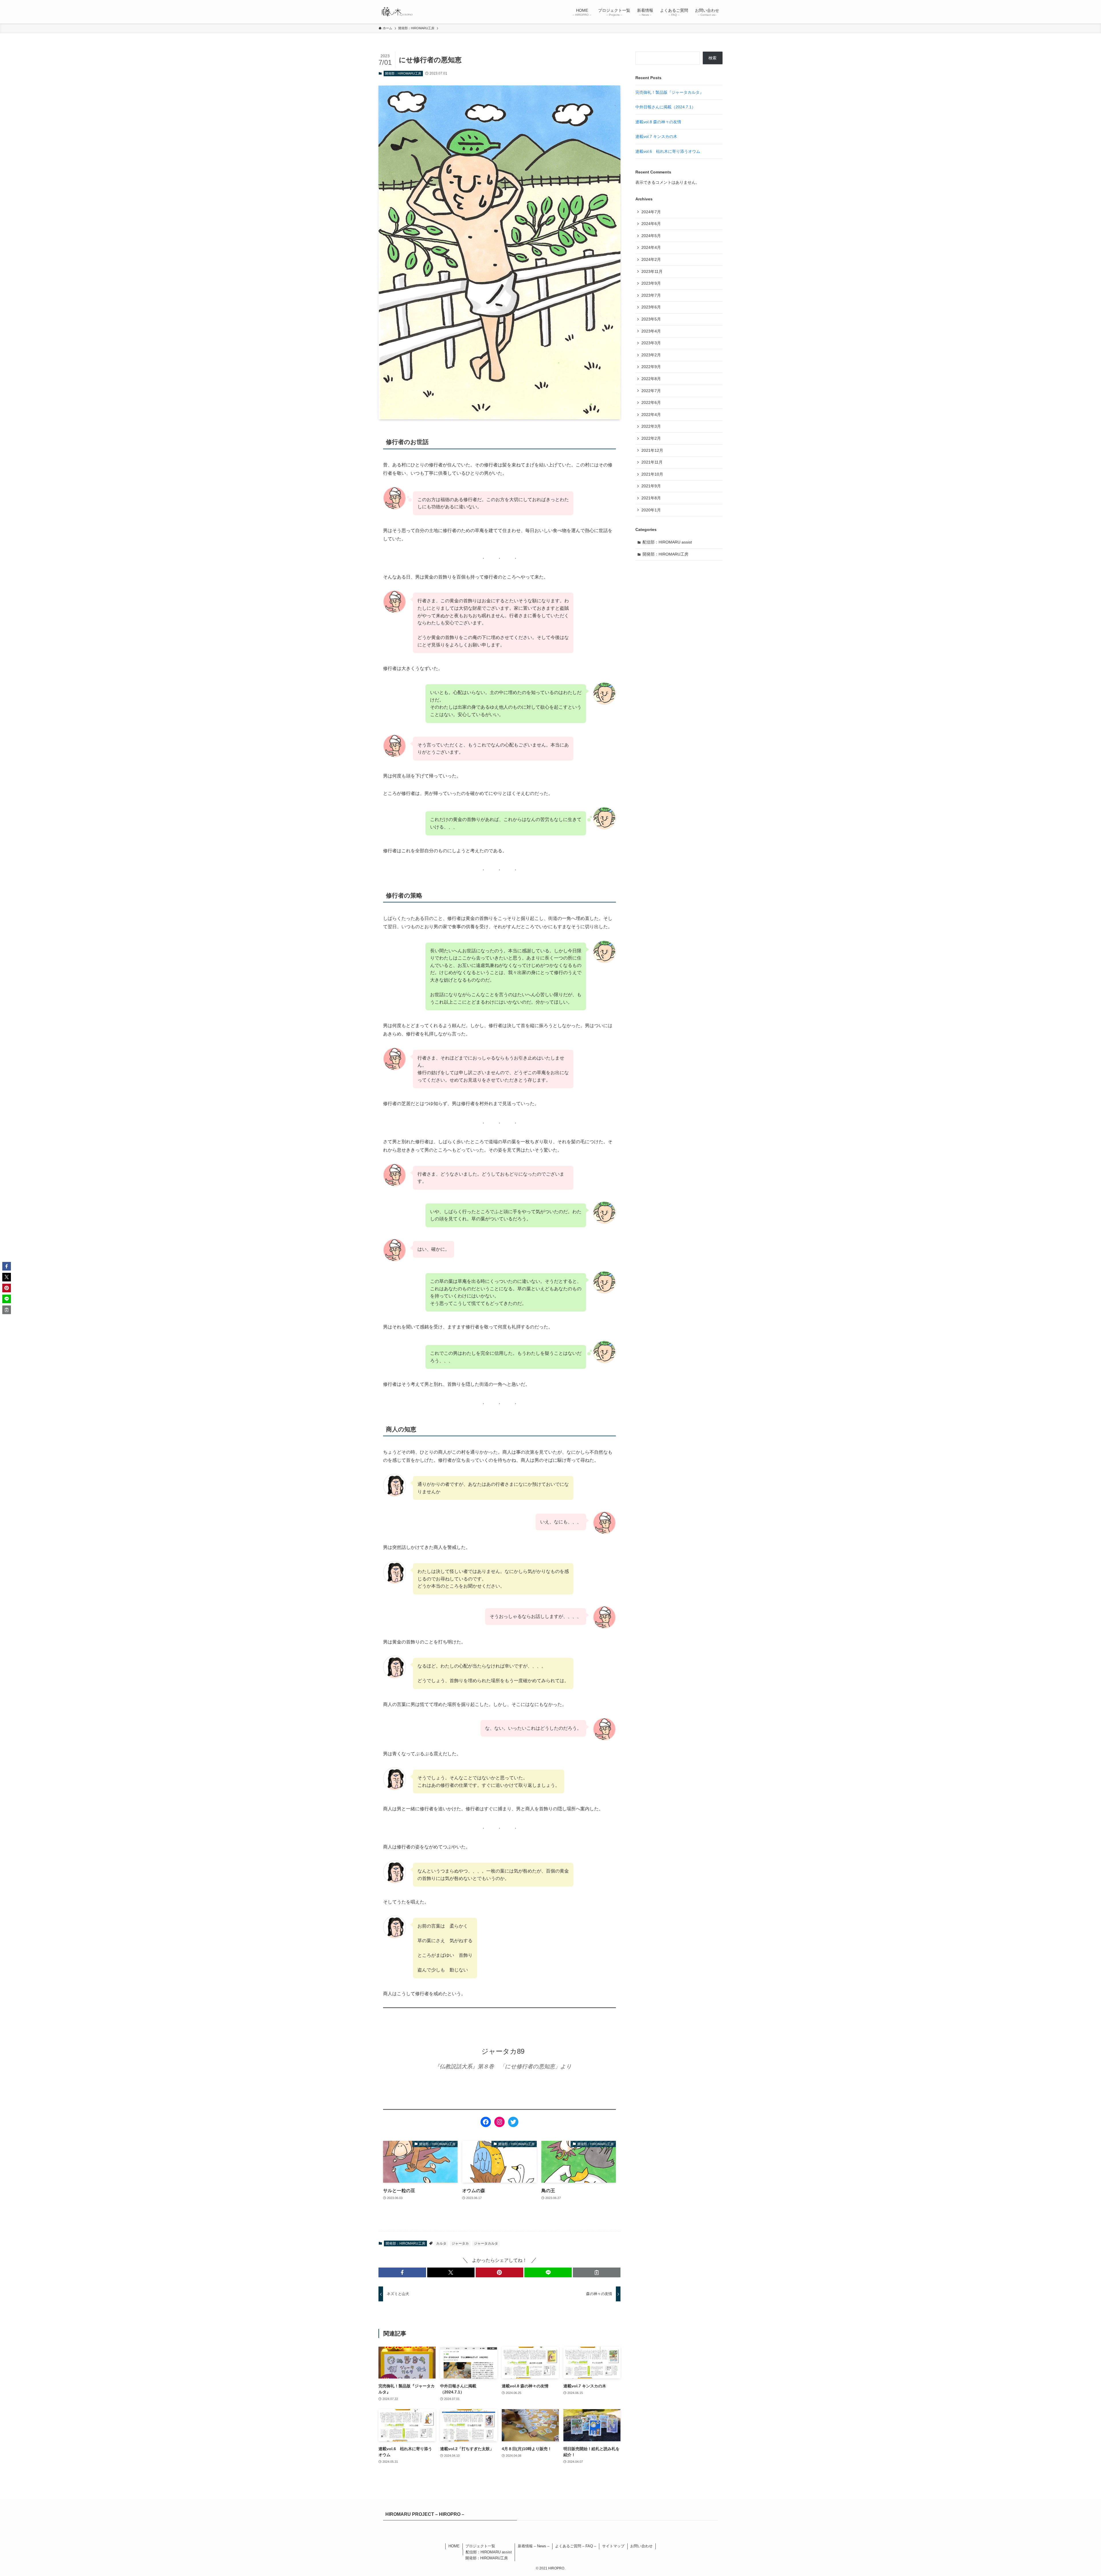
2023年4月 (651, 331)
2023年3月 (651, 343)
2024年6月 (651, 224)
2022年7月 (651, 391)
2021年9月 (651, 486)
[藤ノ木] (397, 12)
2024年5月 (651, 236)
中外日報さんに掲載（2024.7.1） (665, 107)
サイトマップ (613, 2546)
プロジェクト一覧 (480, 2546)
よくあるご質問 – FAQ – (576, 2546)
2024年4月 (651, 247)
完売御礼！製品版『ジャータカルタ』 (669, 92)
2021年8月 (651, 498)
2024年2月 (651, 259)
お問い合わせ (641, 2546)
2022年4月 (651, 415)
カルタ (441, 2243)
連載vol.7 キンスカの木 (656, 136)
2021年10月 (652, 474)
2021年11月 (652, 462)
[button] (402, 2272)
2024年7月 (651, 212)
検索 (712, 58)
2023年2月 (651, 355)
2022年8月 (651, 379)
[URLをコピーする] (597, 2272)
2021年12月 (652, 450)
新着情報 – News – (534, 2546)
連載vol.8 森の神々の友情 (658, 122)
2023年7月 (651, 295)
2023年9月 (651, 283)
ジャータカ (460, 2243)
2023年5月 (651, 319)
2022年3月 (651, 426)
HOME (454, 2546)
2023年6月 (651, 307)
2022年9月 (651, 367)
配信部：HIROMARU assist (667, 542)
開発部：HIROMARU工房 (403, 73)
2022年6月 (651, 402)
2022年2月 (651, 438)
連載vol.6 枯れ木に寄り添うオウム (668, 151)
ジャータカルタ (486, 2243)
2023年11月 (652, 271)
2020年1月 (651, 510)
